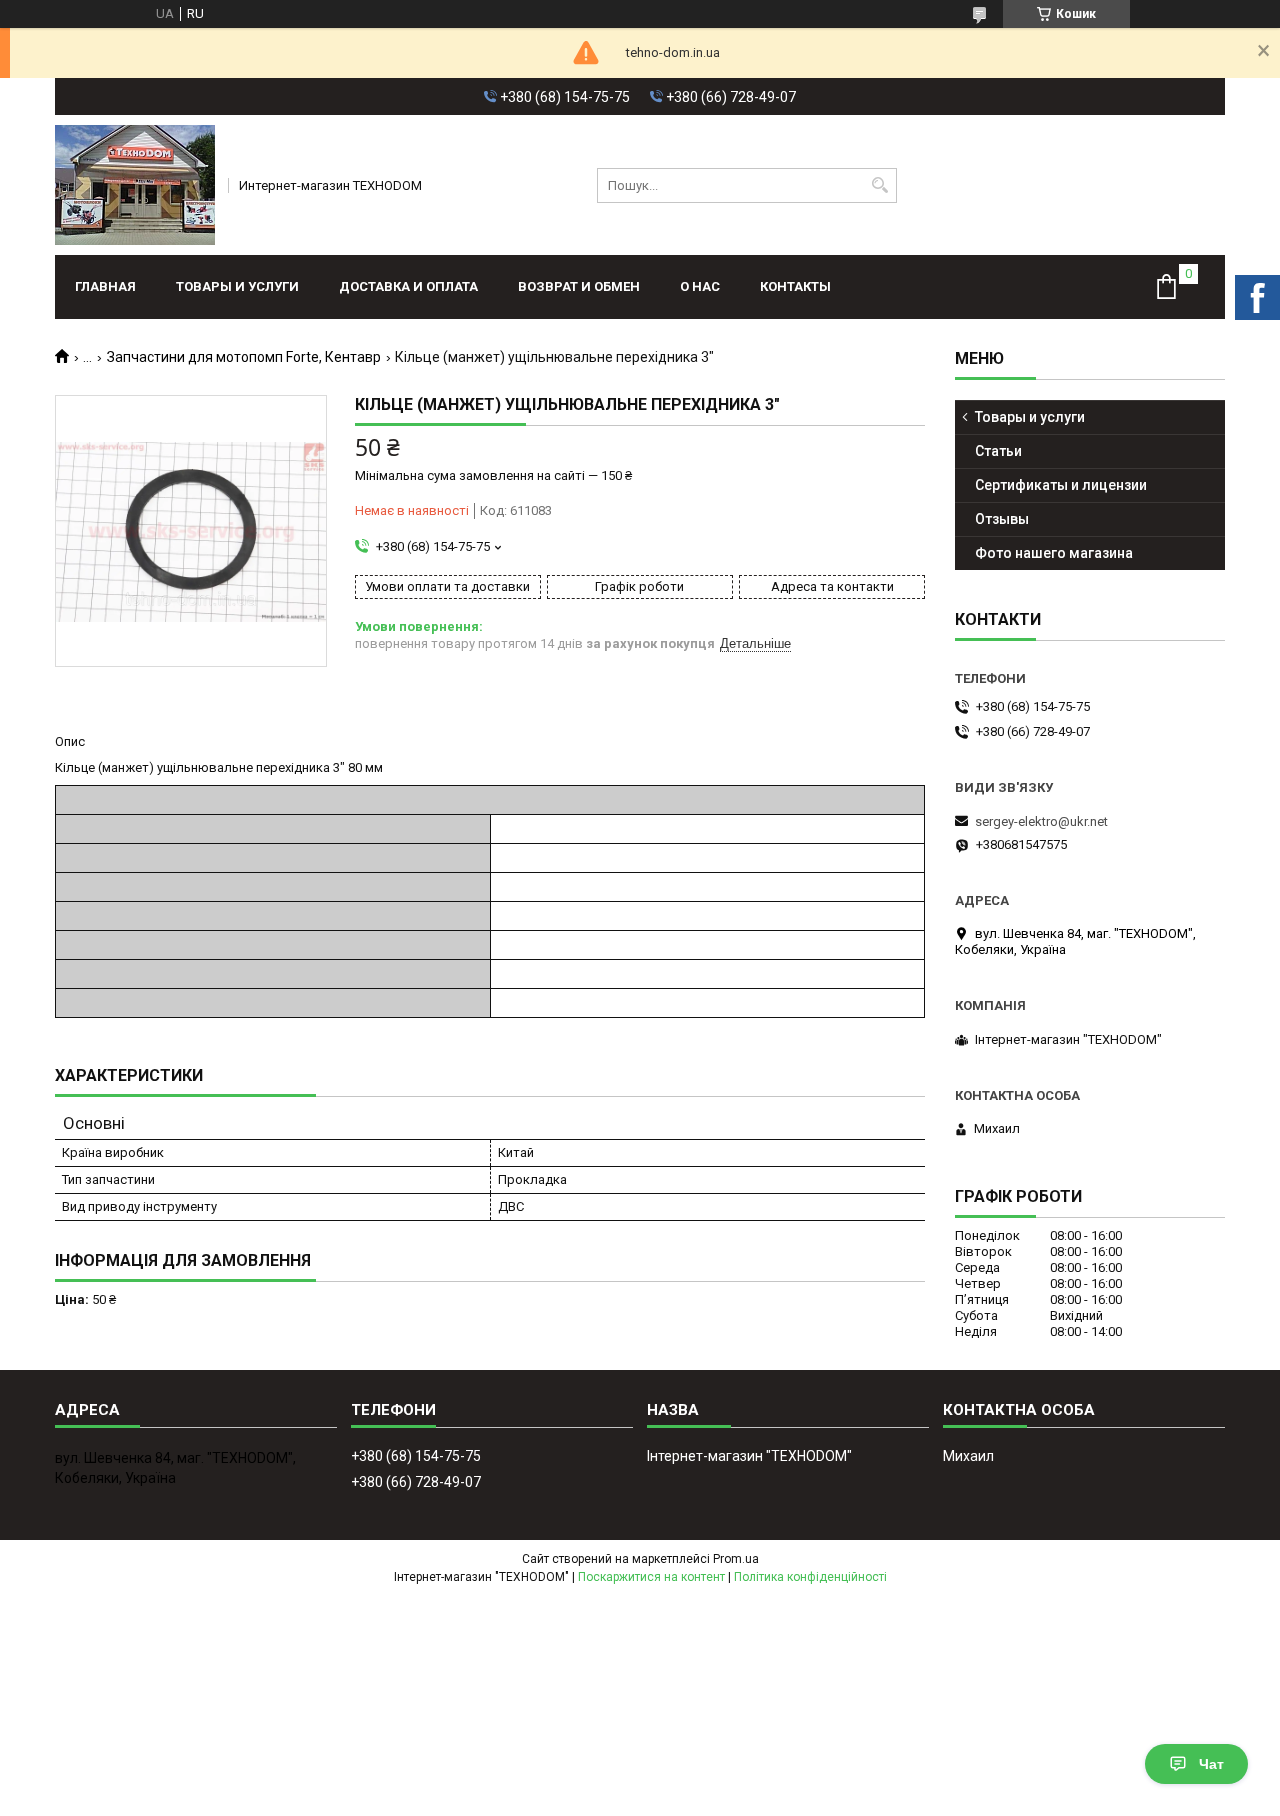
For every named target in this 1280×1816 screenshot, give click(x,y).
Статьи (998, 451)
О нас (700, 286)
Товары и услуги (237, 286)
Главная (105, 286)
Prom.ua (736, 1559)
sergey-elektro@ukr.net (1041, 821)
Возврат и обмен (579, 286)
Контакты (795, 286)
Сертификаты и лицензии (1061, 485)
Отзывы (1002, 519)
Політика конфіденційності (810, 1577)
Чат (1211, 1764)
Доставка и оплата (408, 286)
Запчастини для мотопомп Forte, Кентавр (244, 357)
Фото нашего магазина (1054, 553)
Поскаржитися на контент (651, 1577)
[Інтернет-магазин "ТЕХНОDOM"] (135, 185)
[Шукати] (879, 185)
